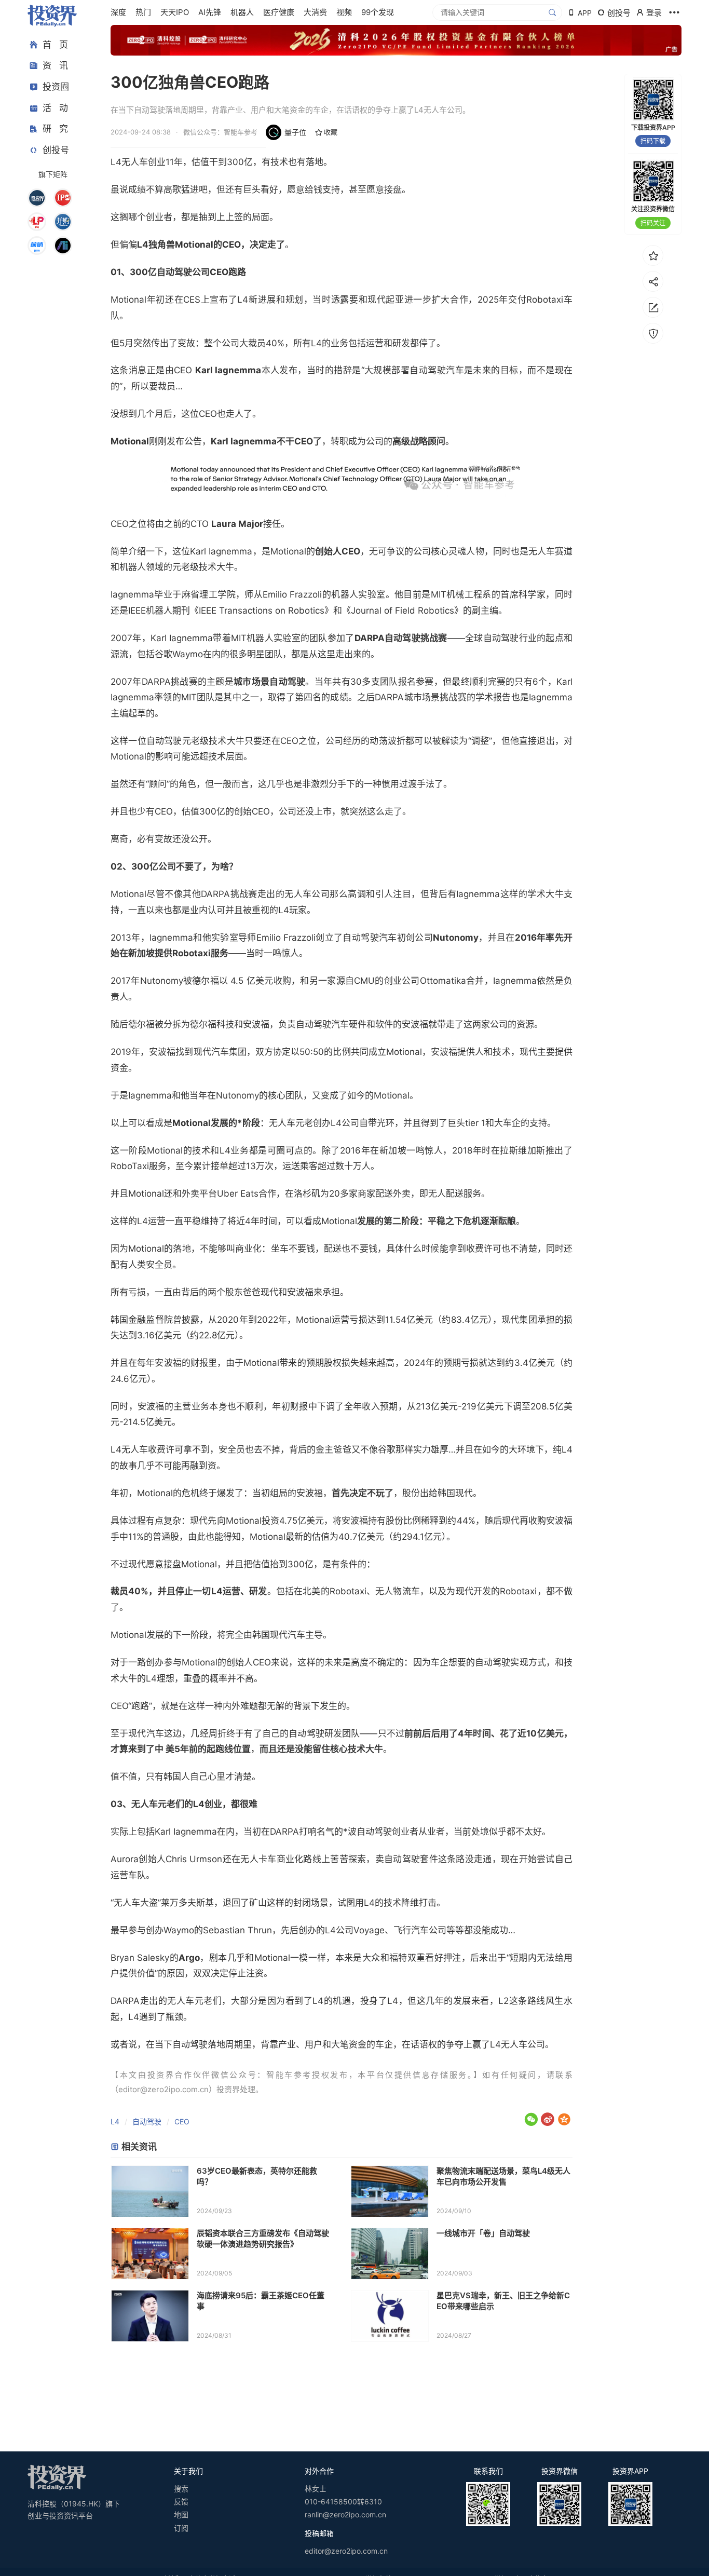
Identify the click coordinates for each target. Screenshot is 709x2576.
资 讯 (55, 66)
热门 (143, 12)
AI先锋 (210, 12)
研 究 (55, 129)
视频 (344, 12)
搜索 (181, 2489)
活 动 (55, 108)
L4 (115, 2121)
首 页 (55, 45)
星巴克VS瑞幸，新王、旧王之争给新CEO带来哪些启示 (503, 2301)
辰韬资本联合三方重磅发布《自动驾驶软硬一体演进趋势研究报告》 (263, 2239)
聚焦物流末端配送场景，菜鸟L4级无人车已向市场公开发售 (503, 2176)
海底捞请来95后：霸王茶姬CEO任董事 (261, 2301)
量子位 (295, 132)
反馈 (181, 2502)
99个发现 (378, 12)
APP (585, 13)
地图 (181, 2514)
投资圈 (56, 87)
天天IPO (175, 12)
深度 (118, 12)
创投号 (56, 150)
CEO (182, 2121)
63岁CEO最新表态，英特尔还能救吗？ (257, 2176)
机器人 (242, 12)
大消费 (315, 12)
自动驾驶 (147, 2121)
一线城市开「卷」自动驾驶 (483, 2233)
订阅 (181, 2528)
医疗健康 (279, 12)
